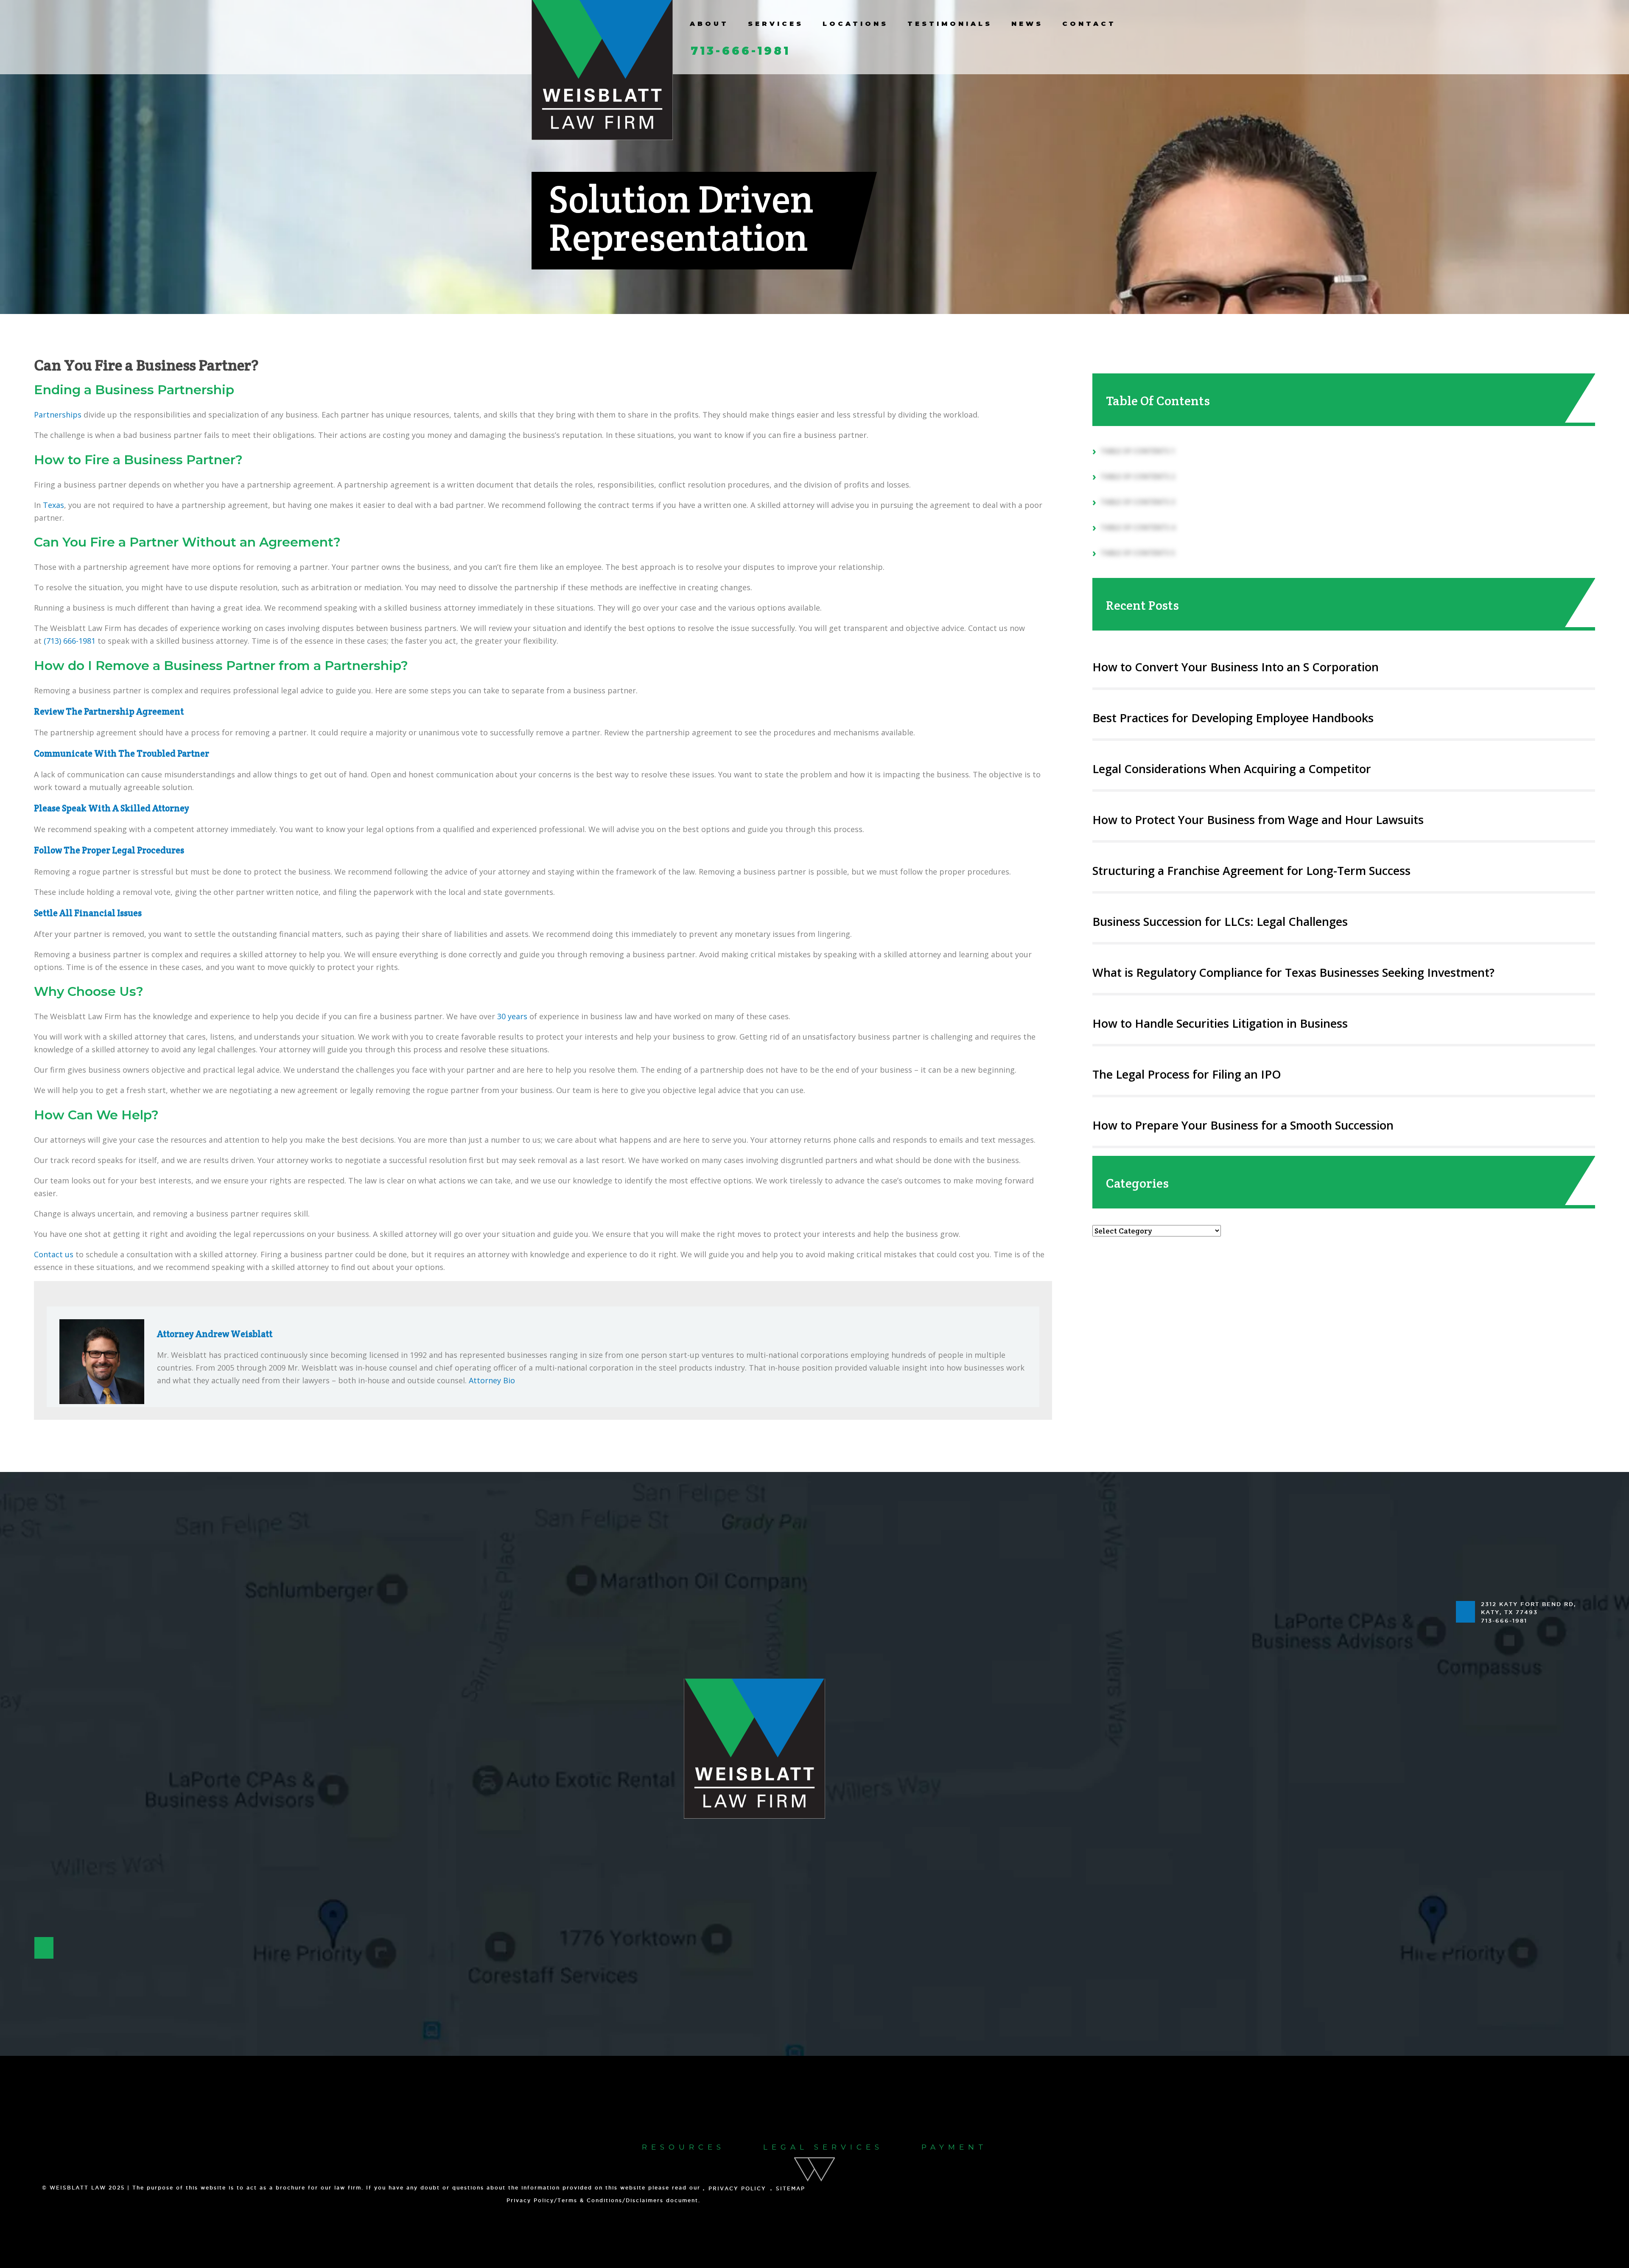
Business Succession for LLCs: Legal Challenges (1220, 921)
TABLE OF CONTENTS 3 (1138, 502)
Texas (53, 505)
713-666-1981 (740, 51)
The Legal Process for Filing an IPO (1187, 1074)
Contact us (54, 1254)
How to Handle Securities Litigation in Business (1220, 1023)
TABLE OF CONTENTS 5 (1138, 553)
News (1027, 24)
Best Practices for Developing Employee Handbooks (1233, 718)
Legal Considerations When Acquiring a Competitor (1232, 769)
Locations (855, 24)
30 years (512, 1016)
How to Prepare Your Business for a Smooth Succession (1243, 1125)
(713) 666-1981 (70, 641)
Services (776, 24)
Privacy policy (737, 2188)
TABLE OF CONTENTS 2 (1138, 477)
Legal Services (823, 2147)
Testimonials (950, 24)
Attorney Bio (492, 1380)
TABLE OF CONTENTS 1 (1138, 451)
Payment (954, 2147)
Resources (683, 2147)
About (709, 24)
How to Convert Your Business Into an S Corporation (1236, 667)
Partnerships (58, 415)
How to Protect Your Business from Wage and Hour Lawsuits (1258, 820)
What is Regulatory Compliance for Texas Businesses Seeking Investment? (1293, 972)
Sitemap (791, 2188)
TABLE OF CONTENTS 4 (1138, 527)
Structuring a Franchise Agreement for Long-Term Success (1251, 870)
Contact (1089, 24)
